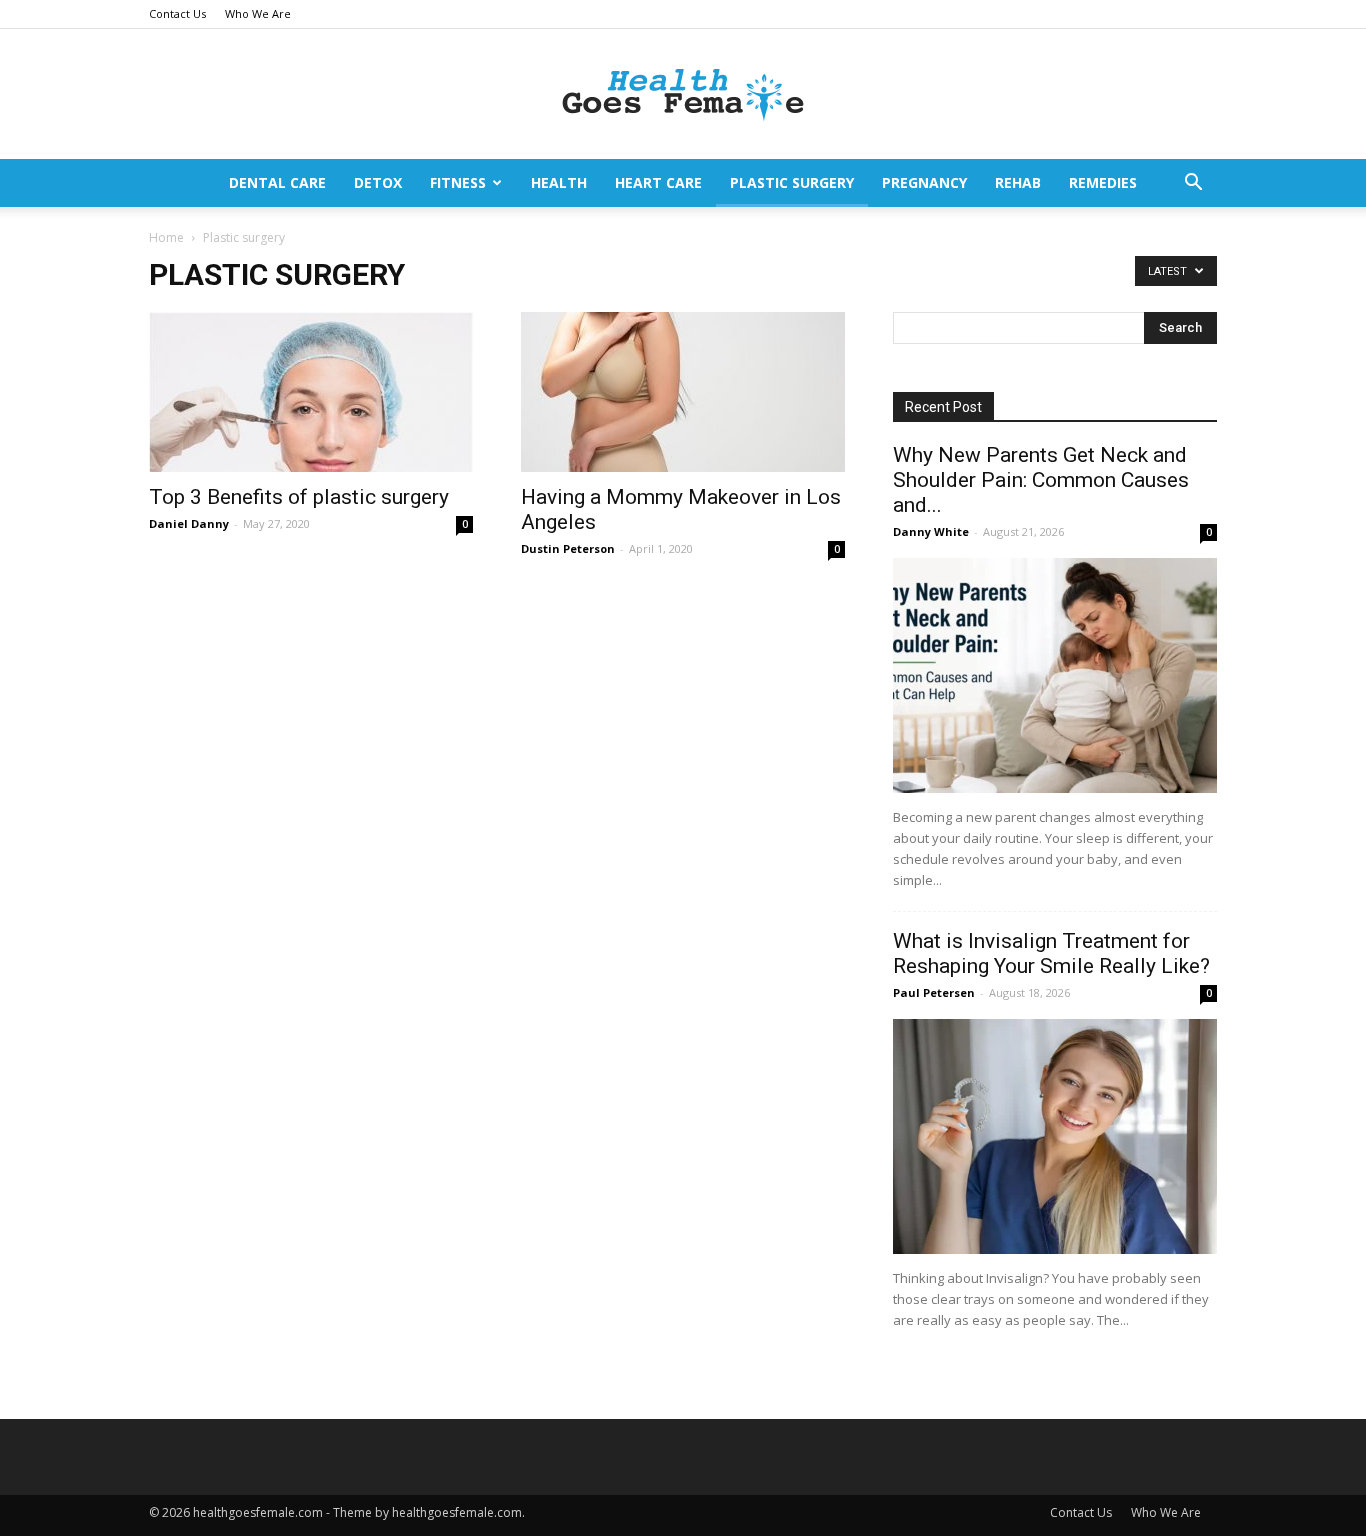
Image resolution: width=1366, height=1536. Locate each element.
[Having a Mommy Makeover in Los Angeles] (683, 392)
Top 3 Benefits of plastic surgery (299, 497)
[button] (1193, 184)
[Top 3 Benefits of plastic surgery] (311, 392)
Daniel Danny (189, 523)
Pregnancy (924, 182)
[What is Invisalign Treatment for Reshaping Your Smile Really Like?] (1055, 1136)
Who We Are (258, 13)
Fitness (458, 182)
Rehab (1018, 182)
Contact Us (177, 13)
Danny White (931, 531)
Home (166, 237)
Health (559, 182)
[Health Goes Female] (683, 95)
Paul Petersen (934, 992)
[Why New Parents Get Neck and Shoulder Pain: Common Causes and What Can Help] (1055, 675)
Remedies (1103, 182)
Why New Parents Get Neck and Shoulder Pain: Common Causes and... (1041, 480)
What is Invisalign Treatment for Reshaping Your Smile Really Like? (1051, 953)
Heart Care (658, 182)
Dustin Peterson (568, 548)
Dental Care (277, 182)
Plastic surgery (792, 182)
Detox (378, 182)
